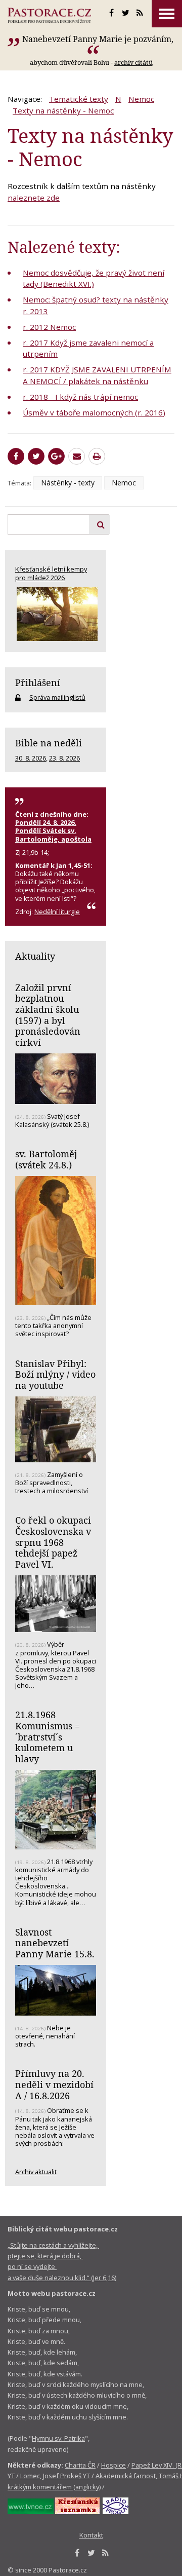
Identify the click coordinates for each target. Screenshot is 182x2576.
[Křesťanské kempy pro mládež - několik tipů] (56, 614)
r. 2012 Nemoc (49, 327)
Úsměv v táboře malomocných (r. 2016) (94, 412)
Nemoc (141, 99)
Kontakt (91, 2535)
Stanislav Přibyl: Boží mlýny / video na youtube (55, 1374)
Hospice (113, 2465)
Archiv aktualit (36, 2172)
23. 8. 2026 (64, 758)
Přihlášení (38, 683)
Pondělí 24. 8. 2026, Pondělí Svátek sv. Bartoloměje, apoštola (53, 830)
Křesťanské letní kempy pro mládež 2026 (51, 573)
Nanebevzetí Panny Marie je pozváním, (98, 39)
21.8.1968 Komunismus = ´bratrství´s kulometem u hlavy (48, 1737)
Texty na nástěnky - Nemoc (63, 110)
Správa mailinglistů (57, 697)
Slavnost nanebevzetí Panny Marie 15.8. (55, 1943)
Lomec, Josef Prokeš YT (55, 2476)
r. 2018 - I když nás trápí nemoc (80, 397)
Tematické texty (79, 99)
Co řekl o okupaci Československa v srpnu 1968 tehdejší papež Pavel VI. (53, 1542)
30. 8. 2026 (31, 758)
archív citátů (133, 62)
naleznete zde (34, 198)
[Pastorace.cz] (49, 15)
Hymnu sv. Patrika (58, 2438)
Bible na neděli (49, 743)
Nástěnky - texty (68, 483)
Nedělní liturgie (57, 912)
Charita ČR (80, 2465)
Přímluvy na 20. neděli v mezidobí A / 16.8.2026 (54, 2084)
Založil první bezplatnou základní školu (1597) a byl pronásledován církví (48, 1015)
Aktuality (35, 956)
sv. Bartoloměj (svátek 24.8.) (46, 1159)
